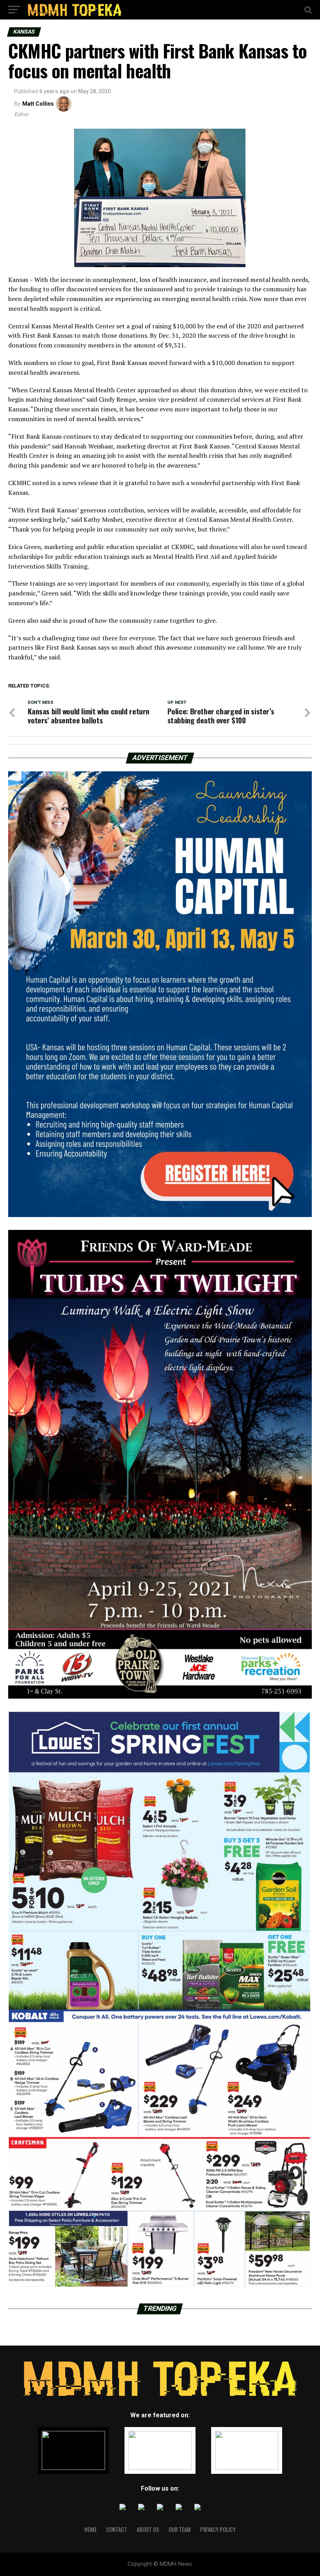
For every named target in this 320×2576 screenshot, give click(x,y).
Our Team (180, 2529)
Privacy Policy (218, 2529)
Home (91, 2529)
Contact (117, 2529)
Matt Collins (38, 104)
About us (148, 2529)
